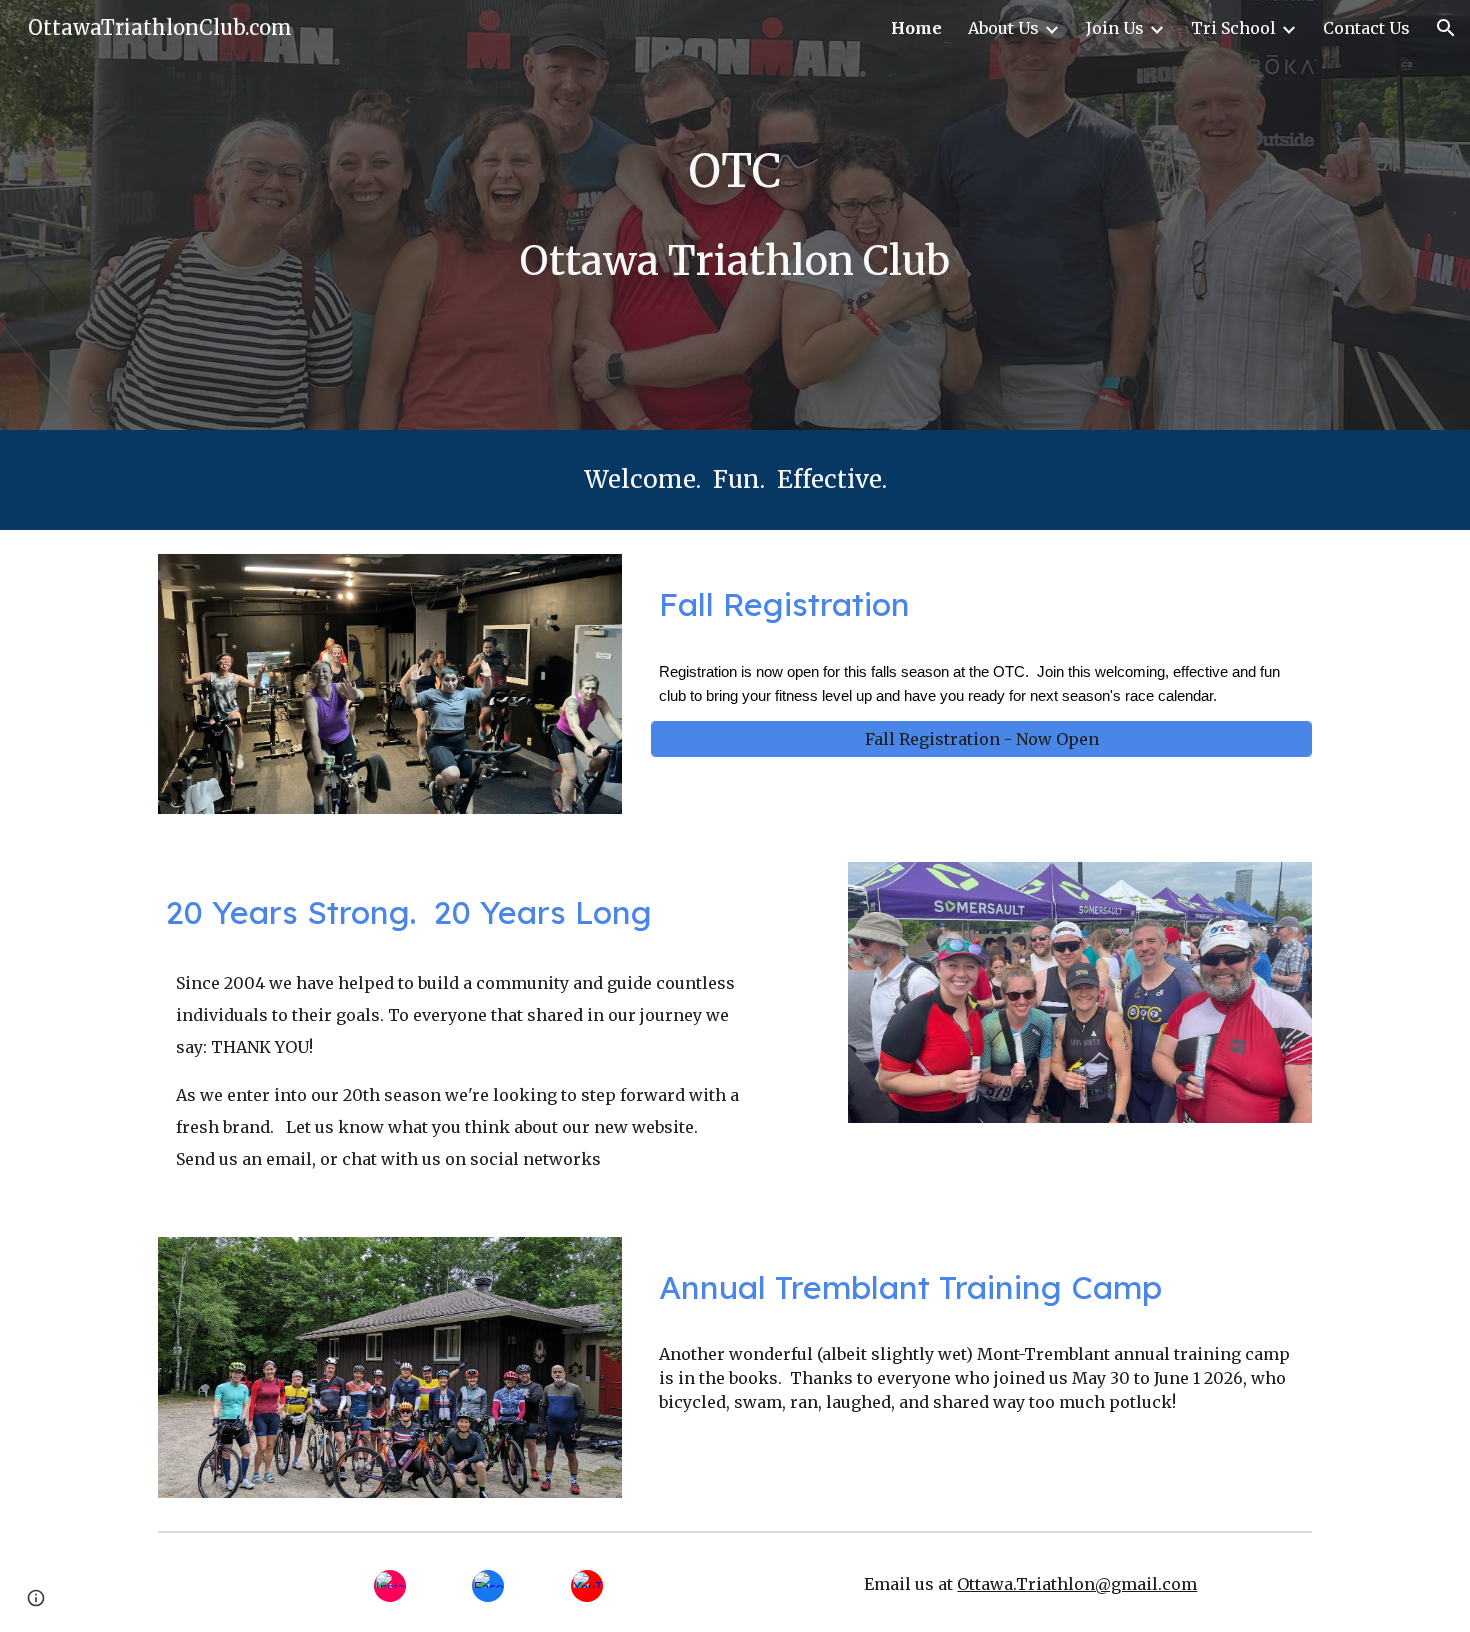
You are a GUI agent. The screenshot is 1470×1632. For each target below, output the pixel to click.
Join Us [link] (1115, 28)
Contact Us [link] (1366, 28)
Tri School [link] (1233, 28)
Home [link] (916, 28)
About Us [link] (1003, 28)
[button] (1446, 28)
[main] (735, 171)
